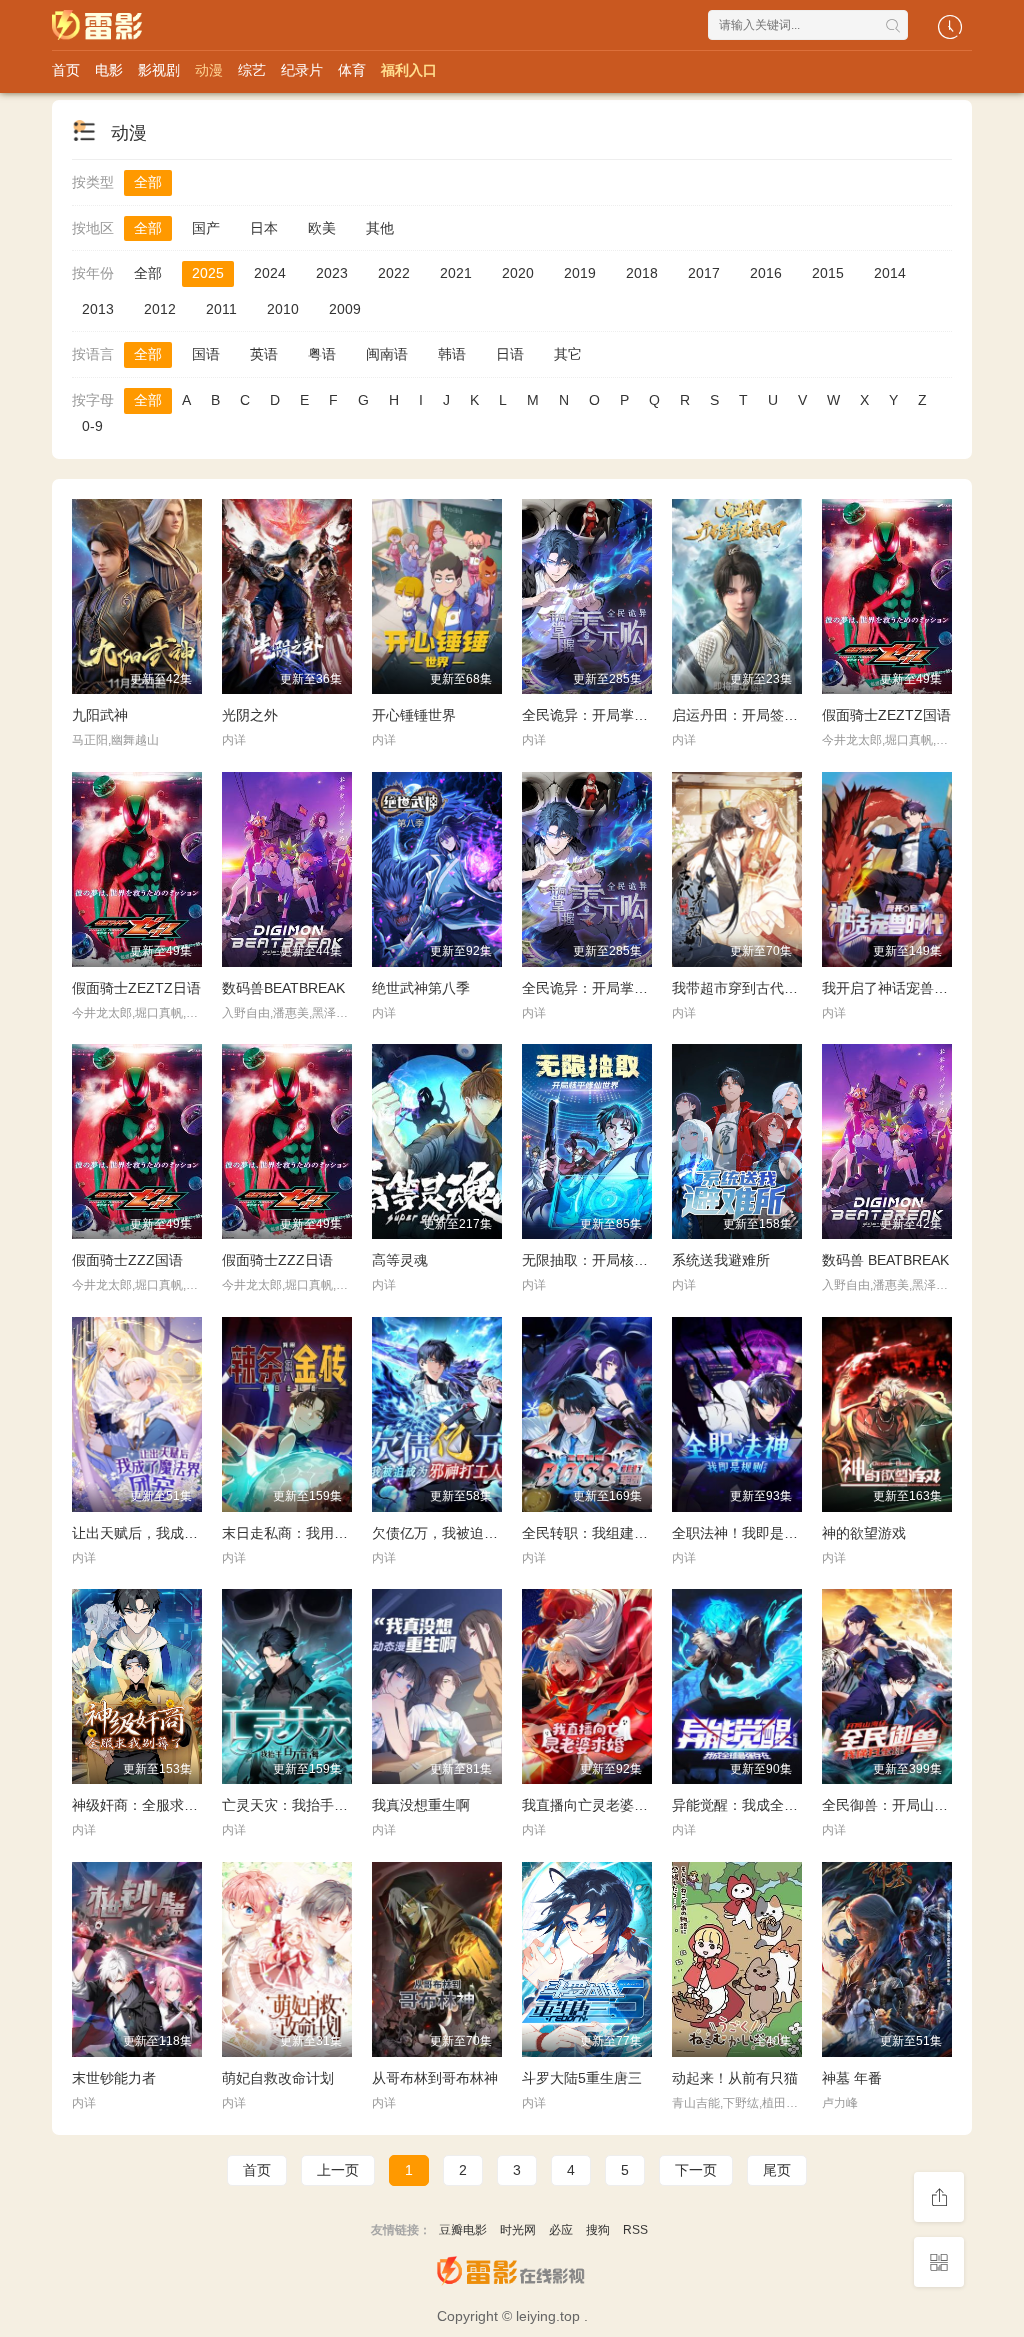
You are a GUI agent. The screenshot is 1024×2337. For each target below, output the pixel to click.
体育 (352, 70)
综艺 (252, 70)
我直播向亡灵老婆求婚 (592, 1805)
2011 (221, 309)
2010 (283, 309)
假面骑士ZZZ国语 (127, 1260)
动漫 (209, 70)
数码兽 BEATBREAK (885, 1260)
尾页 (777, 2170)
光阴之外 (250, 715)
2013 (98, 309)
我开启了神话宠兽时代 (892, 988)
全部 (148, 182)
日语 (510, 354)
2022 (394, 273)
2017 (704, 273)
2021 (456, 273)
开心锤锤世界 (414, 715)
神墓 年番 (852, 2078)
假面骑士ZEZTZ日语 (136, 988)
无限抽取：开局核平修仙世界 (613, 1260)
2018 (642, 273)
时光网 (518, 2230)
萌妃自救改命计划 (278, 2078)
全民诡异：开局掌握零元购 (606, 988)
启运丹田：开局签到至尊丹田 (763, 715)
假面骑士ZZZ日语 (277, 1260)
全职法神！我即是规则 (742, 1533)
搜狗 (598, 2230)
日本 (264, 228)
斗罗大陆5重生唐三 (582, 2078)
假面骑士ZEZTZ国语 (886, 715)
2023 (332, 273)
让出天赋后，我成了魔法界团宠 (170, 1533)
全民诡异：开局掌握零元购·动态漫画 (636, 715)
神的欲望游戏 (864, 1533)
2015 (828, 273)
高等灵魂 (400, 1260)
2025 (208, 273)
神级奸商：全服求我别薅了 (156, 1805)
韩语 (452, 354)
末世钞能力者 (114, 2078)
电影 (109, 70)
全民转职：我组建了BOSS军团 (618, 1533)
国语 (206, 354)
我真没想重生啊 (421, 1805)
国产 (206, 228)
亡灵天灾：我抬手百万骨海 (306, 1805)
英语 (264, 354)
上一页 (338, 2170)
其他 (380, 228)
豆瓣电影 (463, 2230)
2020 (518, 273)
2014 (890, 273)
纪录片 (302, 70)
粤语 (322, 354)
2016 (766, 273)
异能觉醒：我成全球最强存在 (763, 1805)
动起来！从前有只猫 (735, 2078)
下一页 (696, 2170)
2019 (580, 273)
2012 (160, 309)
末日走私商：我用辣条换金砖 (313, 1533)
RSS (635, 2230)
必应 (561, 2230)
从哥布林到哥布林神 (435, 2078)
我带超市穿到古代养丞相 (749, 988)
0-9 (92, 426)
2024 (270, 273)
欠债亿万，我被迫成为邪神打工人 (477, 1533)
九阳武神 (100, 715)
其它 (568, 354)
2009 (345, 309)
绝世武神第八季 (421, 988)
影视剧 (159, 70)
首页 (66, 70)
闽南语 (387, 354)
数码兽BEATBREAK (283, 988)
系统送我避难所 (721, 1260)
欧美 (322, 228)
